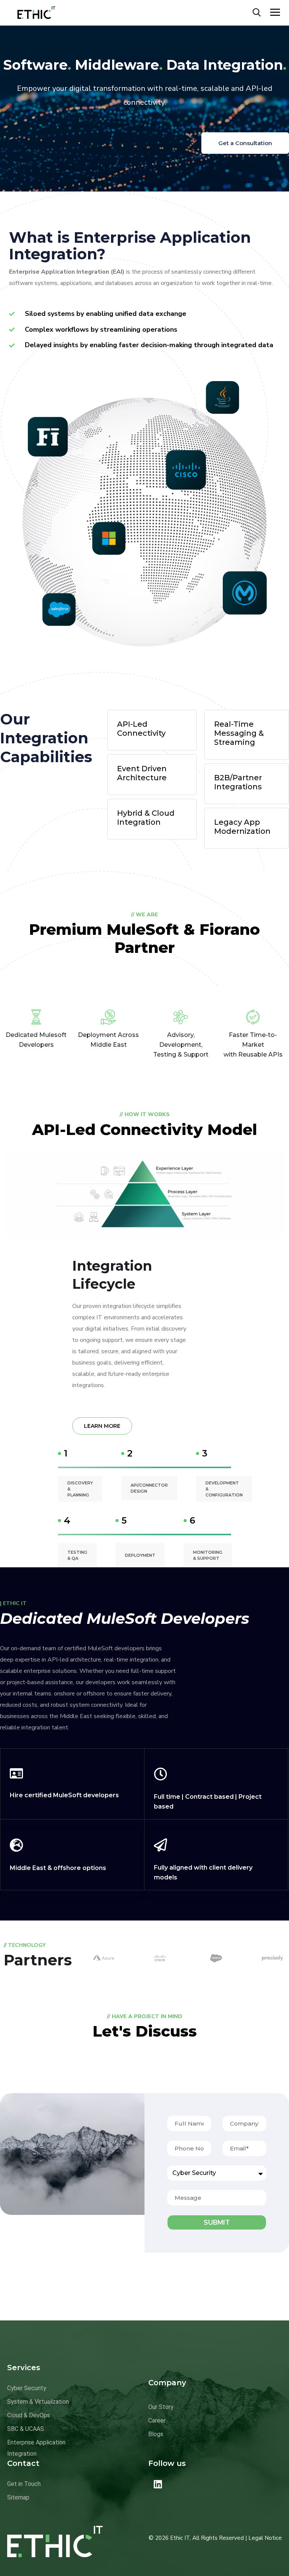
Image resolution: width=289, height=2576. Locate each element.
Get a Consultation (245, 143)
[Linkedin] (158, 2484)
